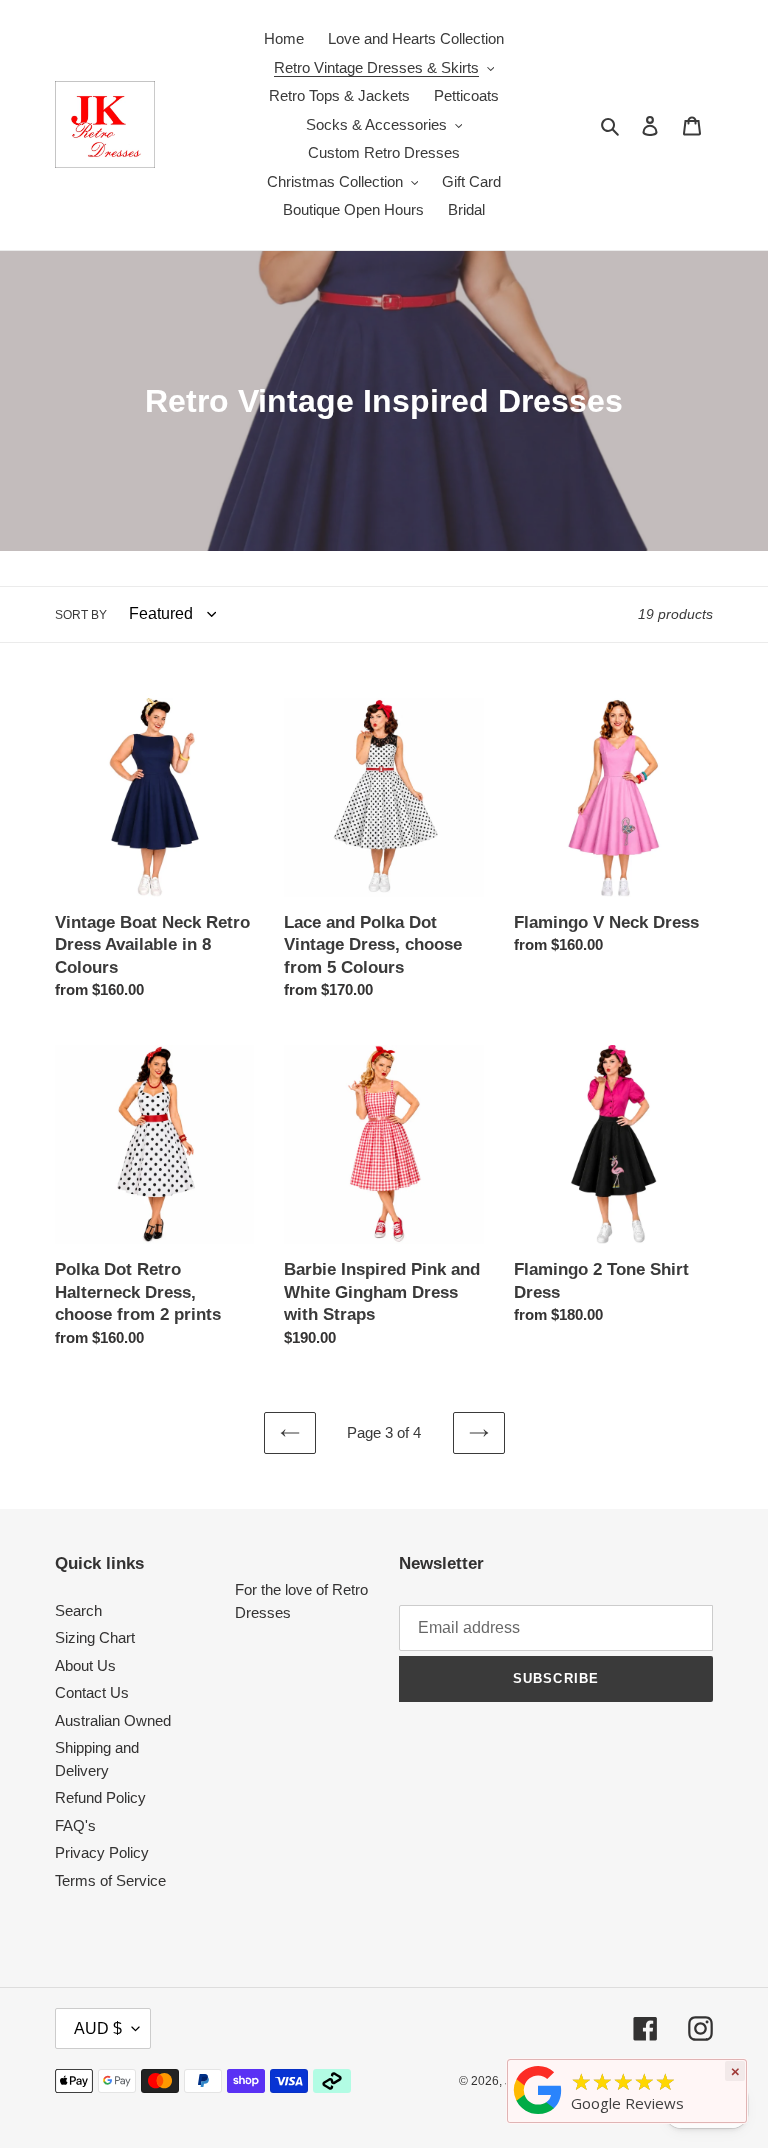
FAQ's (75, 1825)
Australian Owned (113, 1720)
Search (78, 1610)
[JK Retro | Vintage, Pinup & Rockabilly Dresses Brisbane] (538, 2114)
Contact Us (92, 1692)
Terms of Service (110, 1880)
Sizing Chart (95, 1637)
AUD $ (98, 2028)
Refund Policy (100, 1797)
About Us (85, 1665)
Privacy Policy (102, 1852)
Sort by (81, 615)
